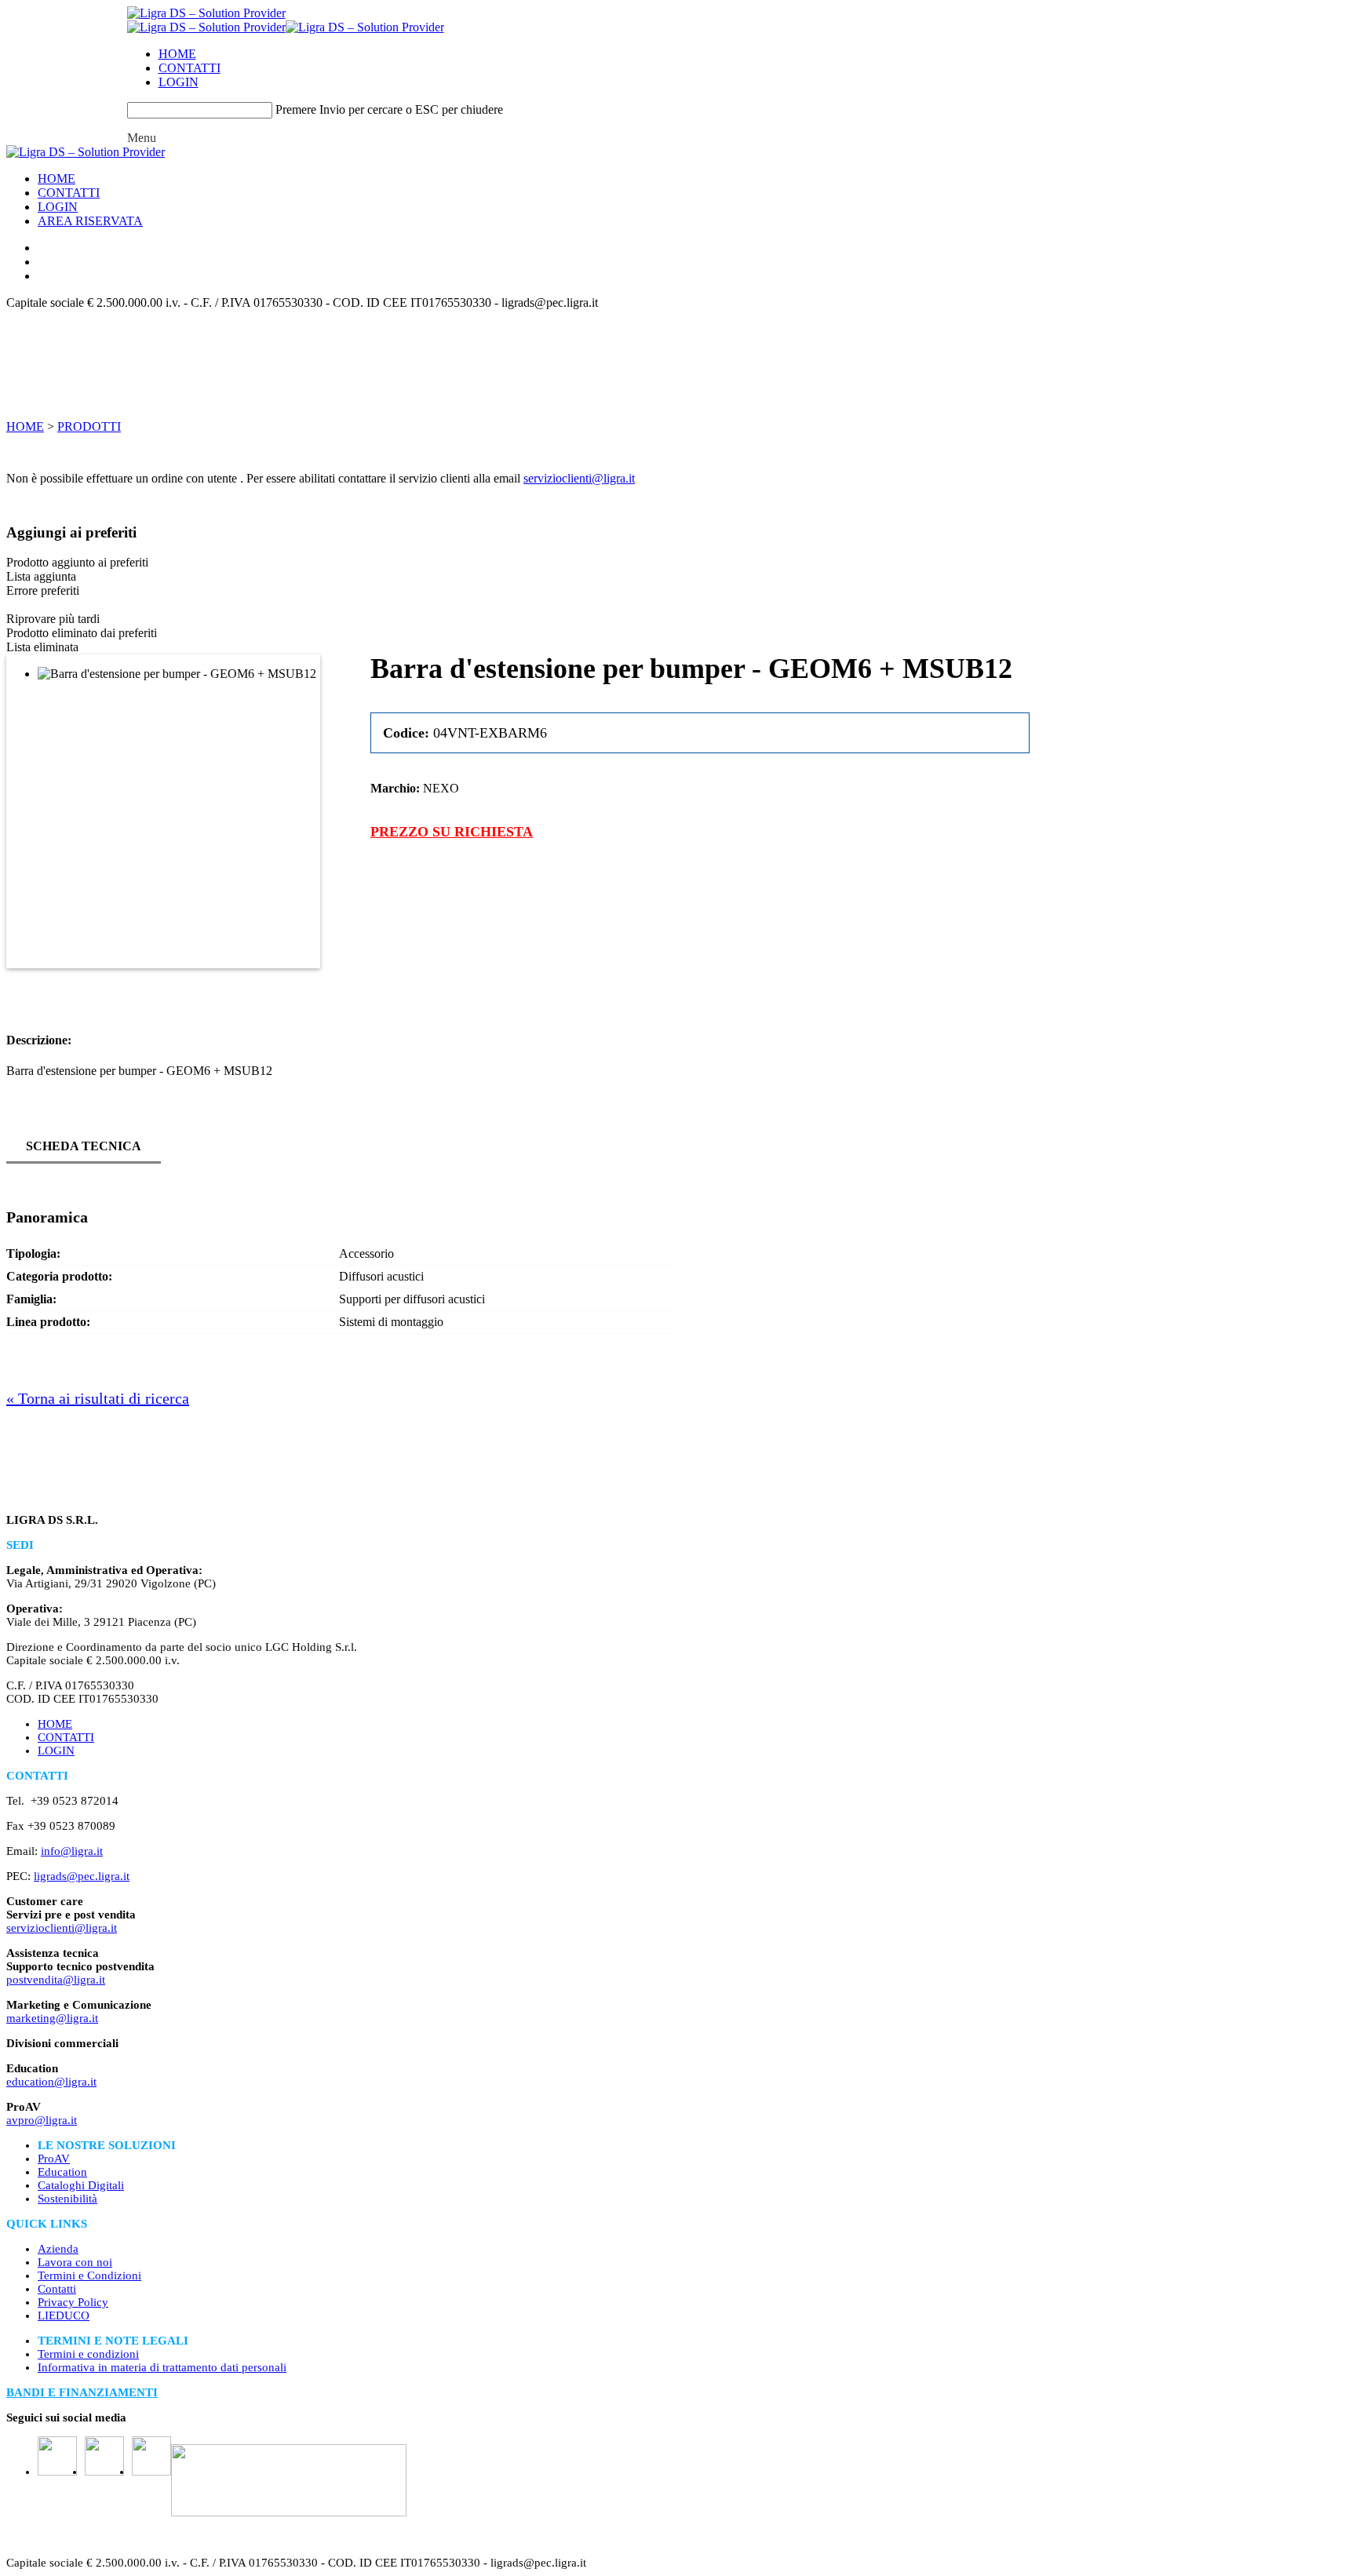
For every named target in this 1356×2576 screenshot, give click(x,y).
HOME (177, 54)
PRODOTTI (89, 426)
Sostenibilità (67, 2199)
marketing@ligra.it (52, 2018)
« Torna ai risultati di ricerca (98, 1398)
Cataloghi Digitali (81, 2185)
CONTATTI (190, 68)
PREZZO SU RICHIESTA (452, 832)
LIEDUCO (64, 2315)
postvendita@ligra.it (56, 1980)
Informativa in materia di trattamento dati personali (162, 2367)
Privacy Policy (73, 2302)
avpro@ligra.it (42, 2120)
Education (62, 2172)
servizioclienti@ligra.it (579, 478)
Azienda (58, 2249)
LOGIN (179, 82)
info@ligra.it (72, 1851)
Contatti (57, 2289)
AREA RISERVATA (90, 221)
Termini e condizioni (88, 2354)
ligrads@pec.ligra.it (82, 1876)
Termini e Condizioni (89, 2275)
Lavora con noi (75, 2262)
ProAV (54, 2159)
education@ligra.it (51, 2082)
